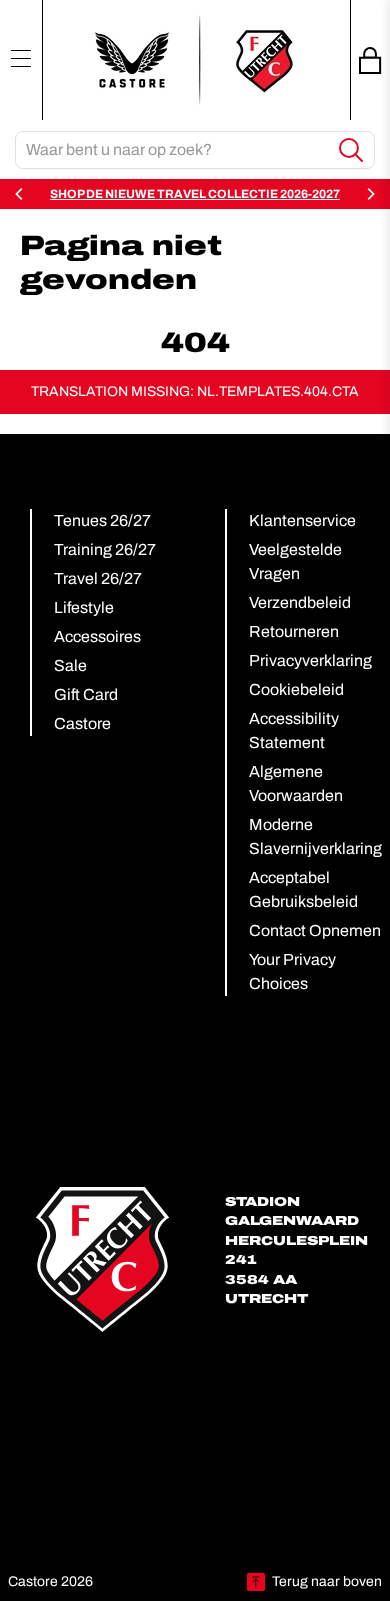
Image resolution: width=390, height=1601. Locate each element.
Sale (70, 665)
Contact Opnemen (315, 930)
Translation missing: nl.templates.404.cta (195, 391)
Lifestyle (84, 607)
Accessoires (97, 636)
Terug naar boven (327, 1581)
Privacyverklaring (310, 660)
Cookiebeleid (296, 689)
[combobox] (172, 150)
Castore (82, 723)
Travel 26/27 (98, 578)
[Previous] (20, 194)
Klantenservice (302, 520)
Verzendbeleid (300, 602)
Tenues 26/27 (102, 520)
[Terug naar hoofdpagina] (195, 60)
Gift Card (86, 694)
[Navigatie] (21, 58)
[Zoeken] (351, 150)
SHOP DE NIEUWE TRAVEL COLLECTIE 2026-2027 (195, 194)
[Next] (370, 194)
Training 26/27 (105, 549)
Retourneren (294, 631)
